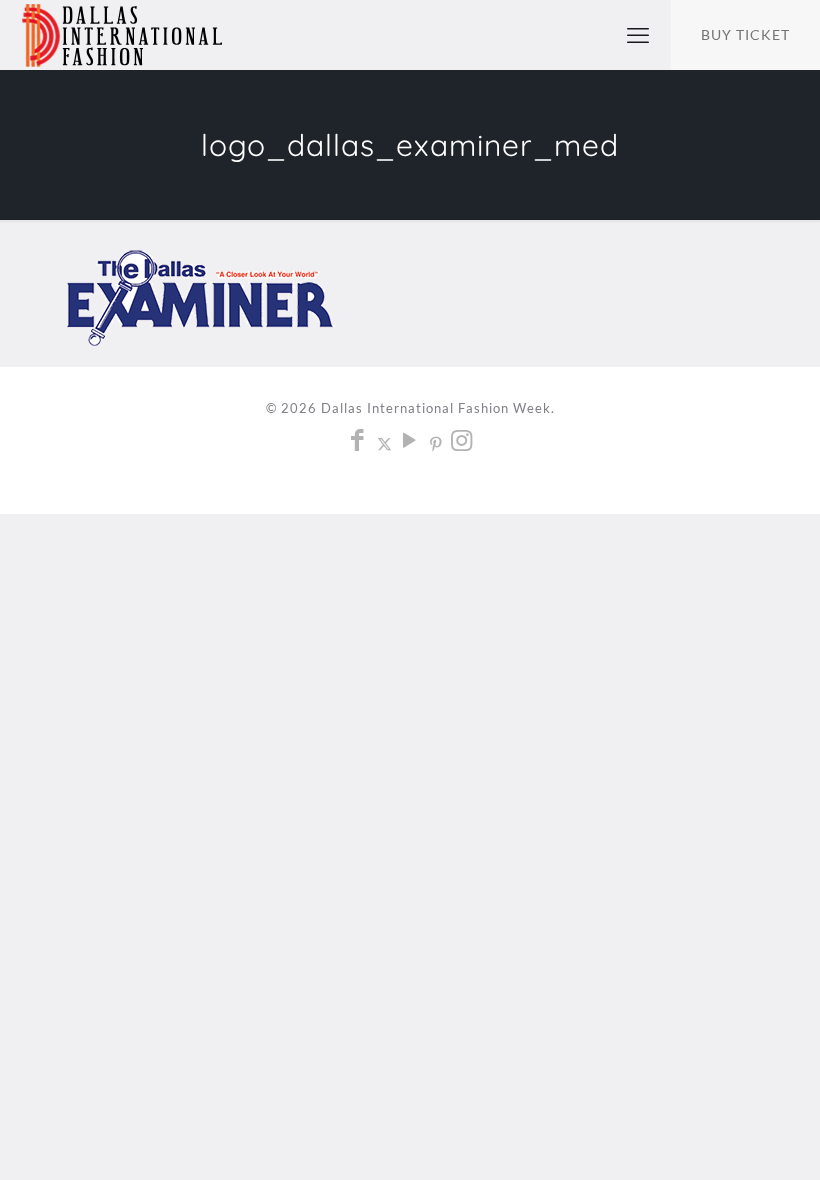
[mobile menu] (638, 35)
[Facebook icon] (358, 443)
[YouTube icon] (410, 443)
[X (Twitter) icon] (384, 443)
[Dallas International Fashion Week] (122, 35)
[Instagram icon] (462, 443)
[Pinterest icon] (436, 443)
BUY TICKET (745, 34)
